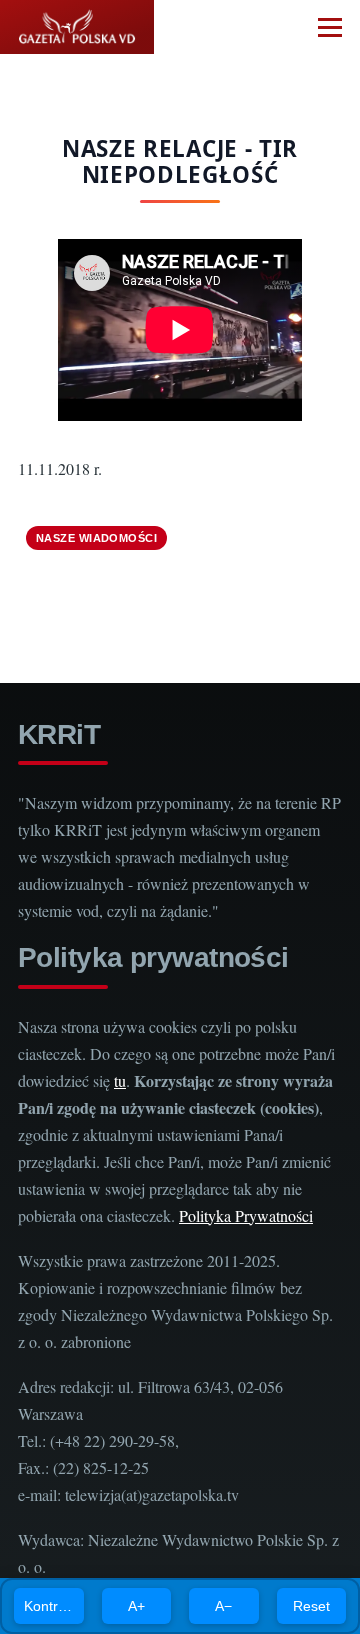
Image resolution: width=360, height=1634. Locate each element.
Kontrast (50, 1606)
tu (120, 1080)
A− (223, 1606)
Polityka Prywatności (246, 1215)
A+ (136, 1606)
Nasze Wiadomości (96, 538)
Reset (311, 1606)
